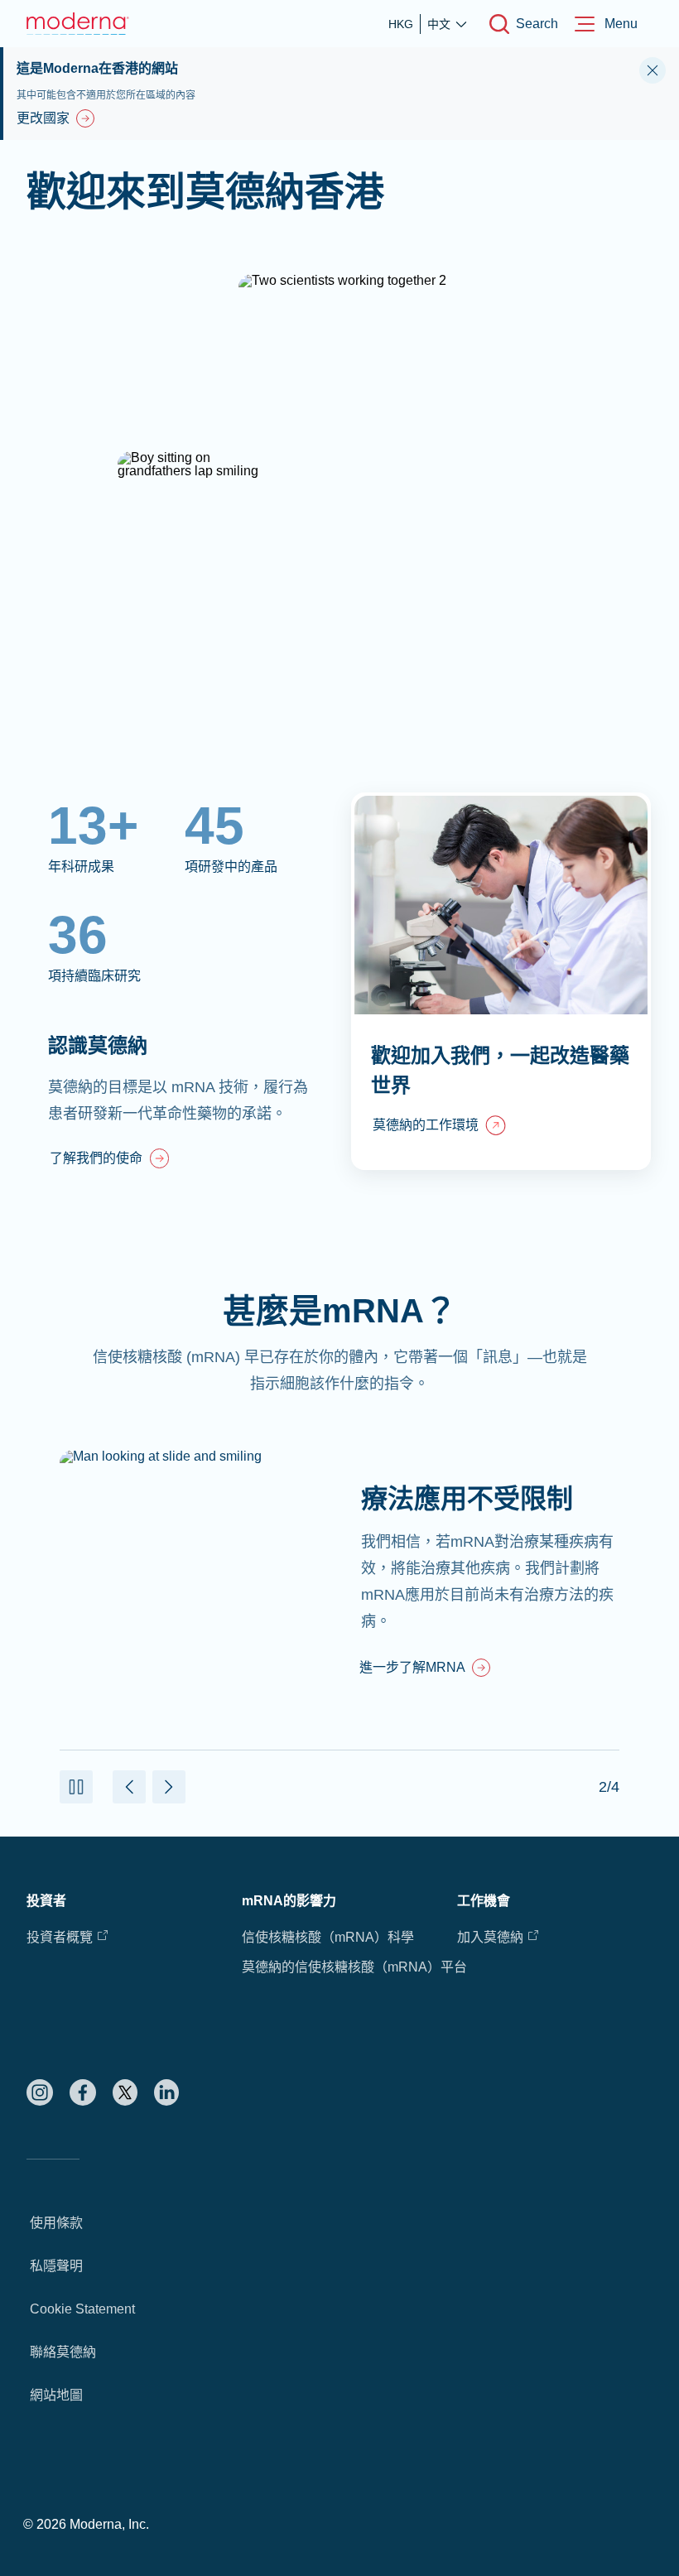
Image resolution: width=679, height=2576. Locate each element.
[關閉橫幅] (653, 70)
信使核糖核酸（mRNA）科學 (328, 1937)
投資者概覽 (60, 1937)
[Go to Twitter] (125, 2092)
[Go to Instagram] (40, 2092)
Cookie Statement (82, 2309)
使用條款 (56, 2223)
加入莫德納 (490, 1937)
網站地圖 (56, 2395)
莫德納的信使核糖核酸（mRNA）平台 (354, 1967)
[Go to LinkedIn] (166, 2092)
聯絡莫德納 (63, 2352)
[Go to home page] (78, 24)
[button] (76, 1787)
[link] (109, 1160)
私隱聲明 (56, 2266)
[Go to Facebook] (83, 2092)
